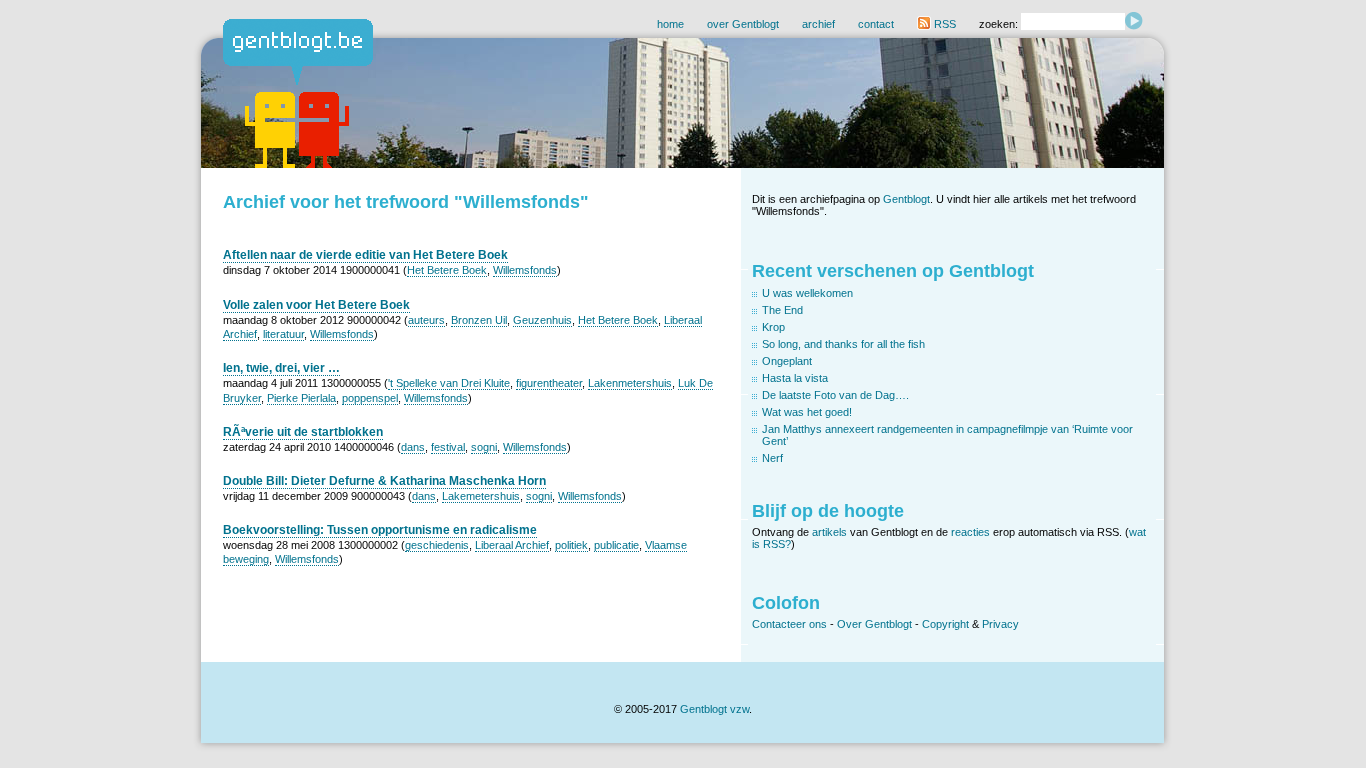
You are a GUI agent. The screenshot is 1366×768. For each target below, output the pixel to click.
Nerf (772, 458)
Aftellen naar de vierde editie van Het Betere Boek (365, 255)
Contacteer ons (789, 624)
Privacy (1000, 624)
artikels (829, 532)
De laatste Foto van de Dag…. (835, 395)
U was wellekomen (807, 293)
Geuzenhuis (542, 320)
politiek (571, 545)
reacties (970, 532)
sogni (484, 447)
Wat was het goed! (807, 412)
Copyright (945, 624)
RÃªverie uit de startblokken (303, 432)
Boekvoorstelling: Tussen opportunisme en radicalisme (380, 530)
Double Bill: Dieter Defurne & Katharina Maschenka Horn (384, 481)
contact (876, 24)
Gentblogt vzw (714, 709)
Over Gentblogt (874, 624)
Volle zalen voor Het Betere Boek (316, 305)
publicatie (616, 545)
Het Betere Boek (447, 270)
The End (782, 310)
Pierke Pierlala (301, 398)
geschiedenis (437, 545)
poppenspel (370, 398)
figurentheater (549, 383)
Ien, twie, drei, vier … (281, 368)
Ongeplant (787, 361)
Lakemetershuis (481, 496)
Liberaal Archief (512, 545)
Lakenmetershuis (630, 383)
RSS (943, 24)
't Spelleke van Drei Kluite (449, 383)
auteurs (426, 320)
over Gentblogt (743, 24)
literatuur (283, 334)
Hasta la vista (795, 378)
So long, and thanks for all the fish (843, 344)
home (670, 24)
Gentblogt (906, 199)
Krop (773, 327)
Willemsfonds (525, 270)
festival (448, 447)
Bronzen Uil (479, 320)
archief (818, 24)
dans (413, 447)
